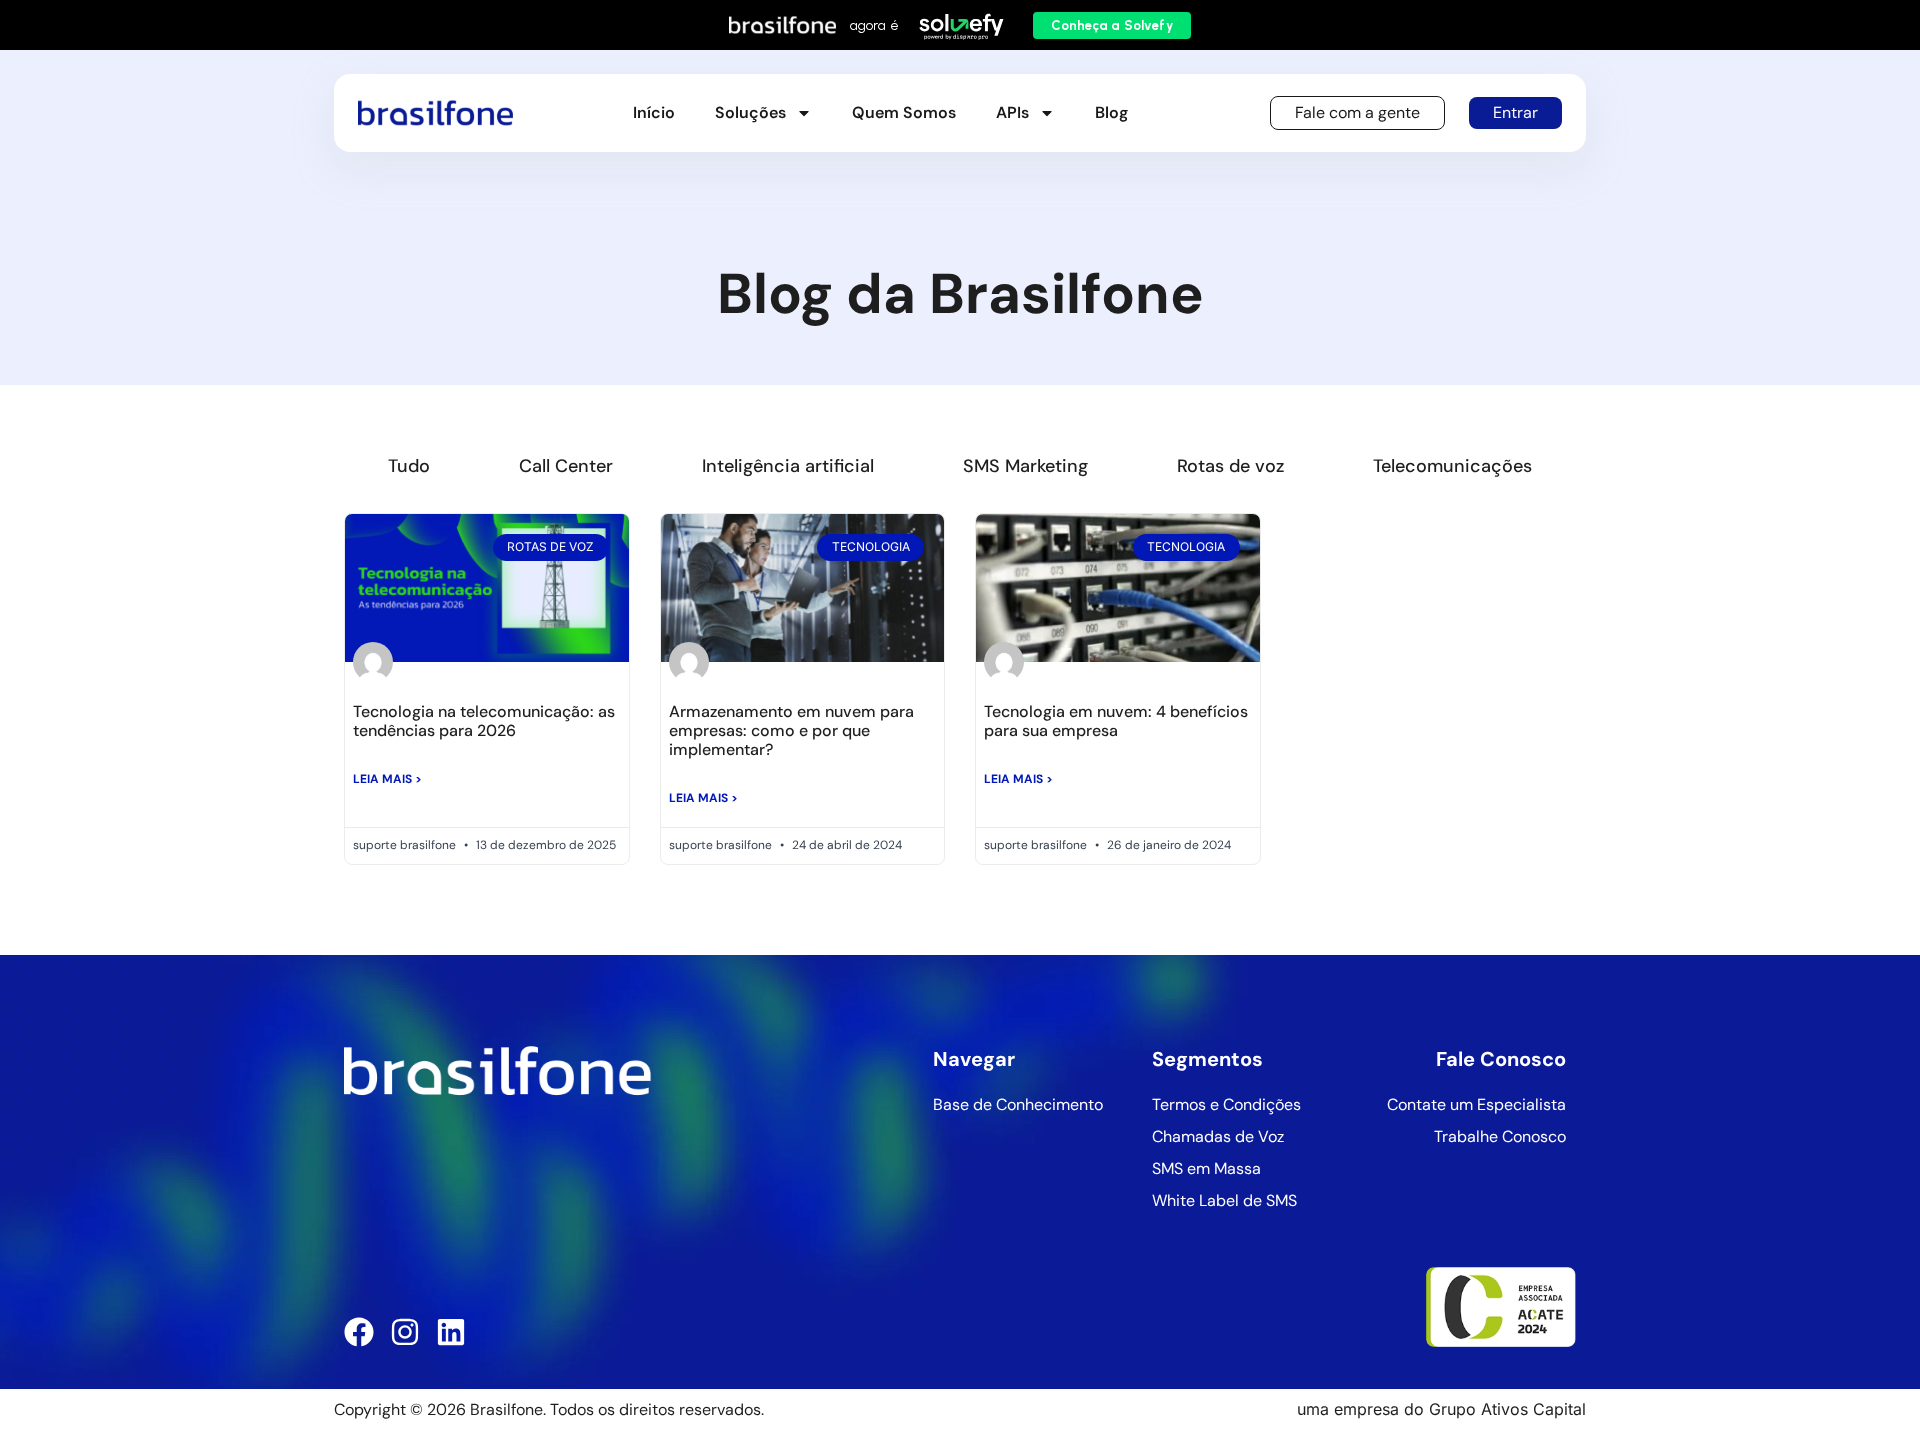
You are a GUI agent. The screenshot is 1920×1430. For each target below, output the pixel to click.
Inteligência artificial (788, 466)
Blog (1111, 112)
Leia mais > (387, 779)
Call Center (566, 466)
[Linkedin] (451, 1332)
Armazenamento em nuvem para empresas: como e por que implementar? (791, 730)
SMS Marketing (1025, 466)
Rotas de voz (1230, 466)
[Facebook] (359, 1332)
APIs (1012, 112)
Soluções (750, 112)
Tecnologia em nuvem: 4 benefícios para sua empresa (1116, 721)
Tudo (409, 466)
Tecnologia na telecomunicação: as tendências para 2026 (484, 721)
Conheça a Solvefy (1111, 25)
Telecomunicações (1452, 466)
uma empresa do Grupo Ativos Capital (1441, 1409)
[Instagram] (405, 1332)
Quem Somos (904, 112)
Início (654, 112)
